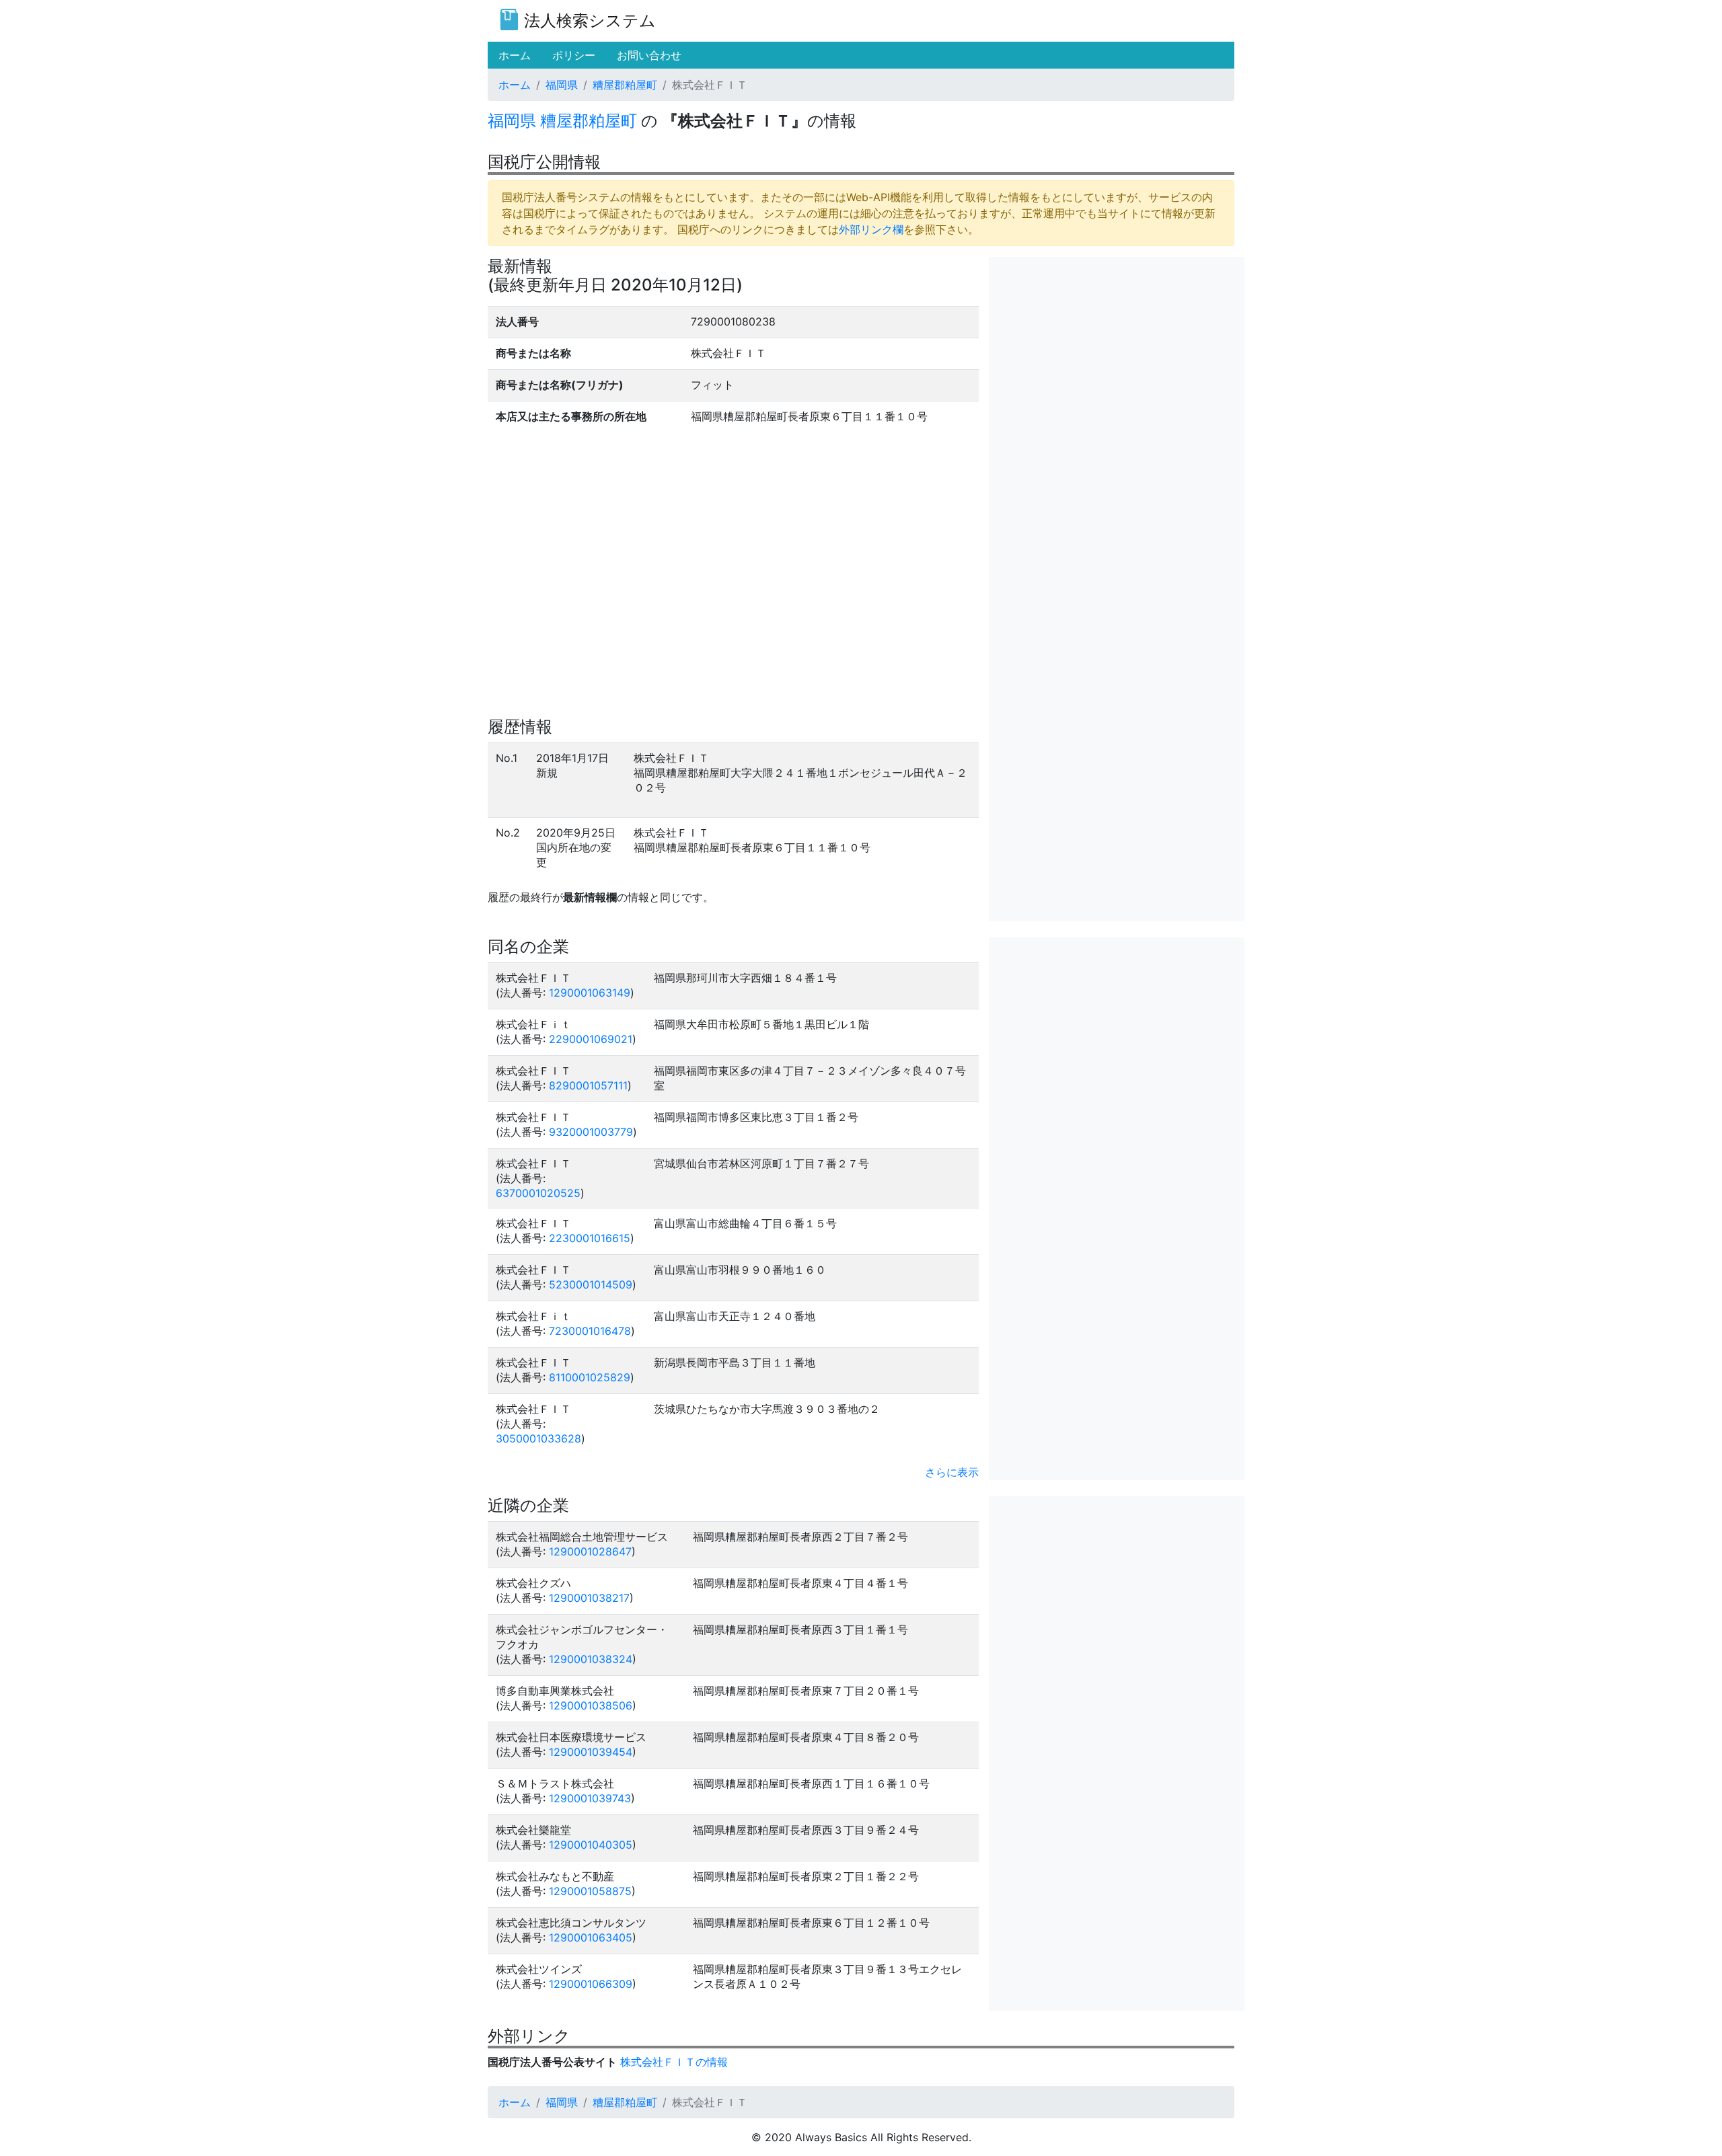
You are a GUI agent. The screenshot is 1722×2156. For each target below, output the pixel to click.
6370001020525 (538, 1193)
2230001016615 (590, 1238)
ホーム (515, 85)
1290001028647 (590, 1551)
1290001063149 (590, 993)
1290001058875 (590, 1891)
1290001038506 (591, 1705)
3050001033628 (538, 1438)
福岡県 (562, 85)
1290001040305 (591, 1845)
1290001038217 (589, 1598)
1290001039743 (590, 1798)
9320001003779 (591, 1132)
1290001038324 (591, 1659)
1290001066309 (591, 1984)
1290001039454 (591, 1752)
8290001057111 (588, 1085)
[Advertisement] (1117, 351)
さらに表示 (952, 1472)
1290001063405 (591, 1937)
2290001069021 (591, 1039)
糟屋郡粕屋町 (625, 85)
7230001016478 (590, 1331)
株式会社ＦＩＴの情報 (674, 2062)
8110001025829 (590, 1377)
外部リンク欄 (871, 229)
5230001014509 (591, 1284)
